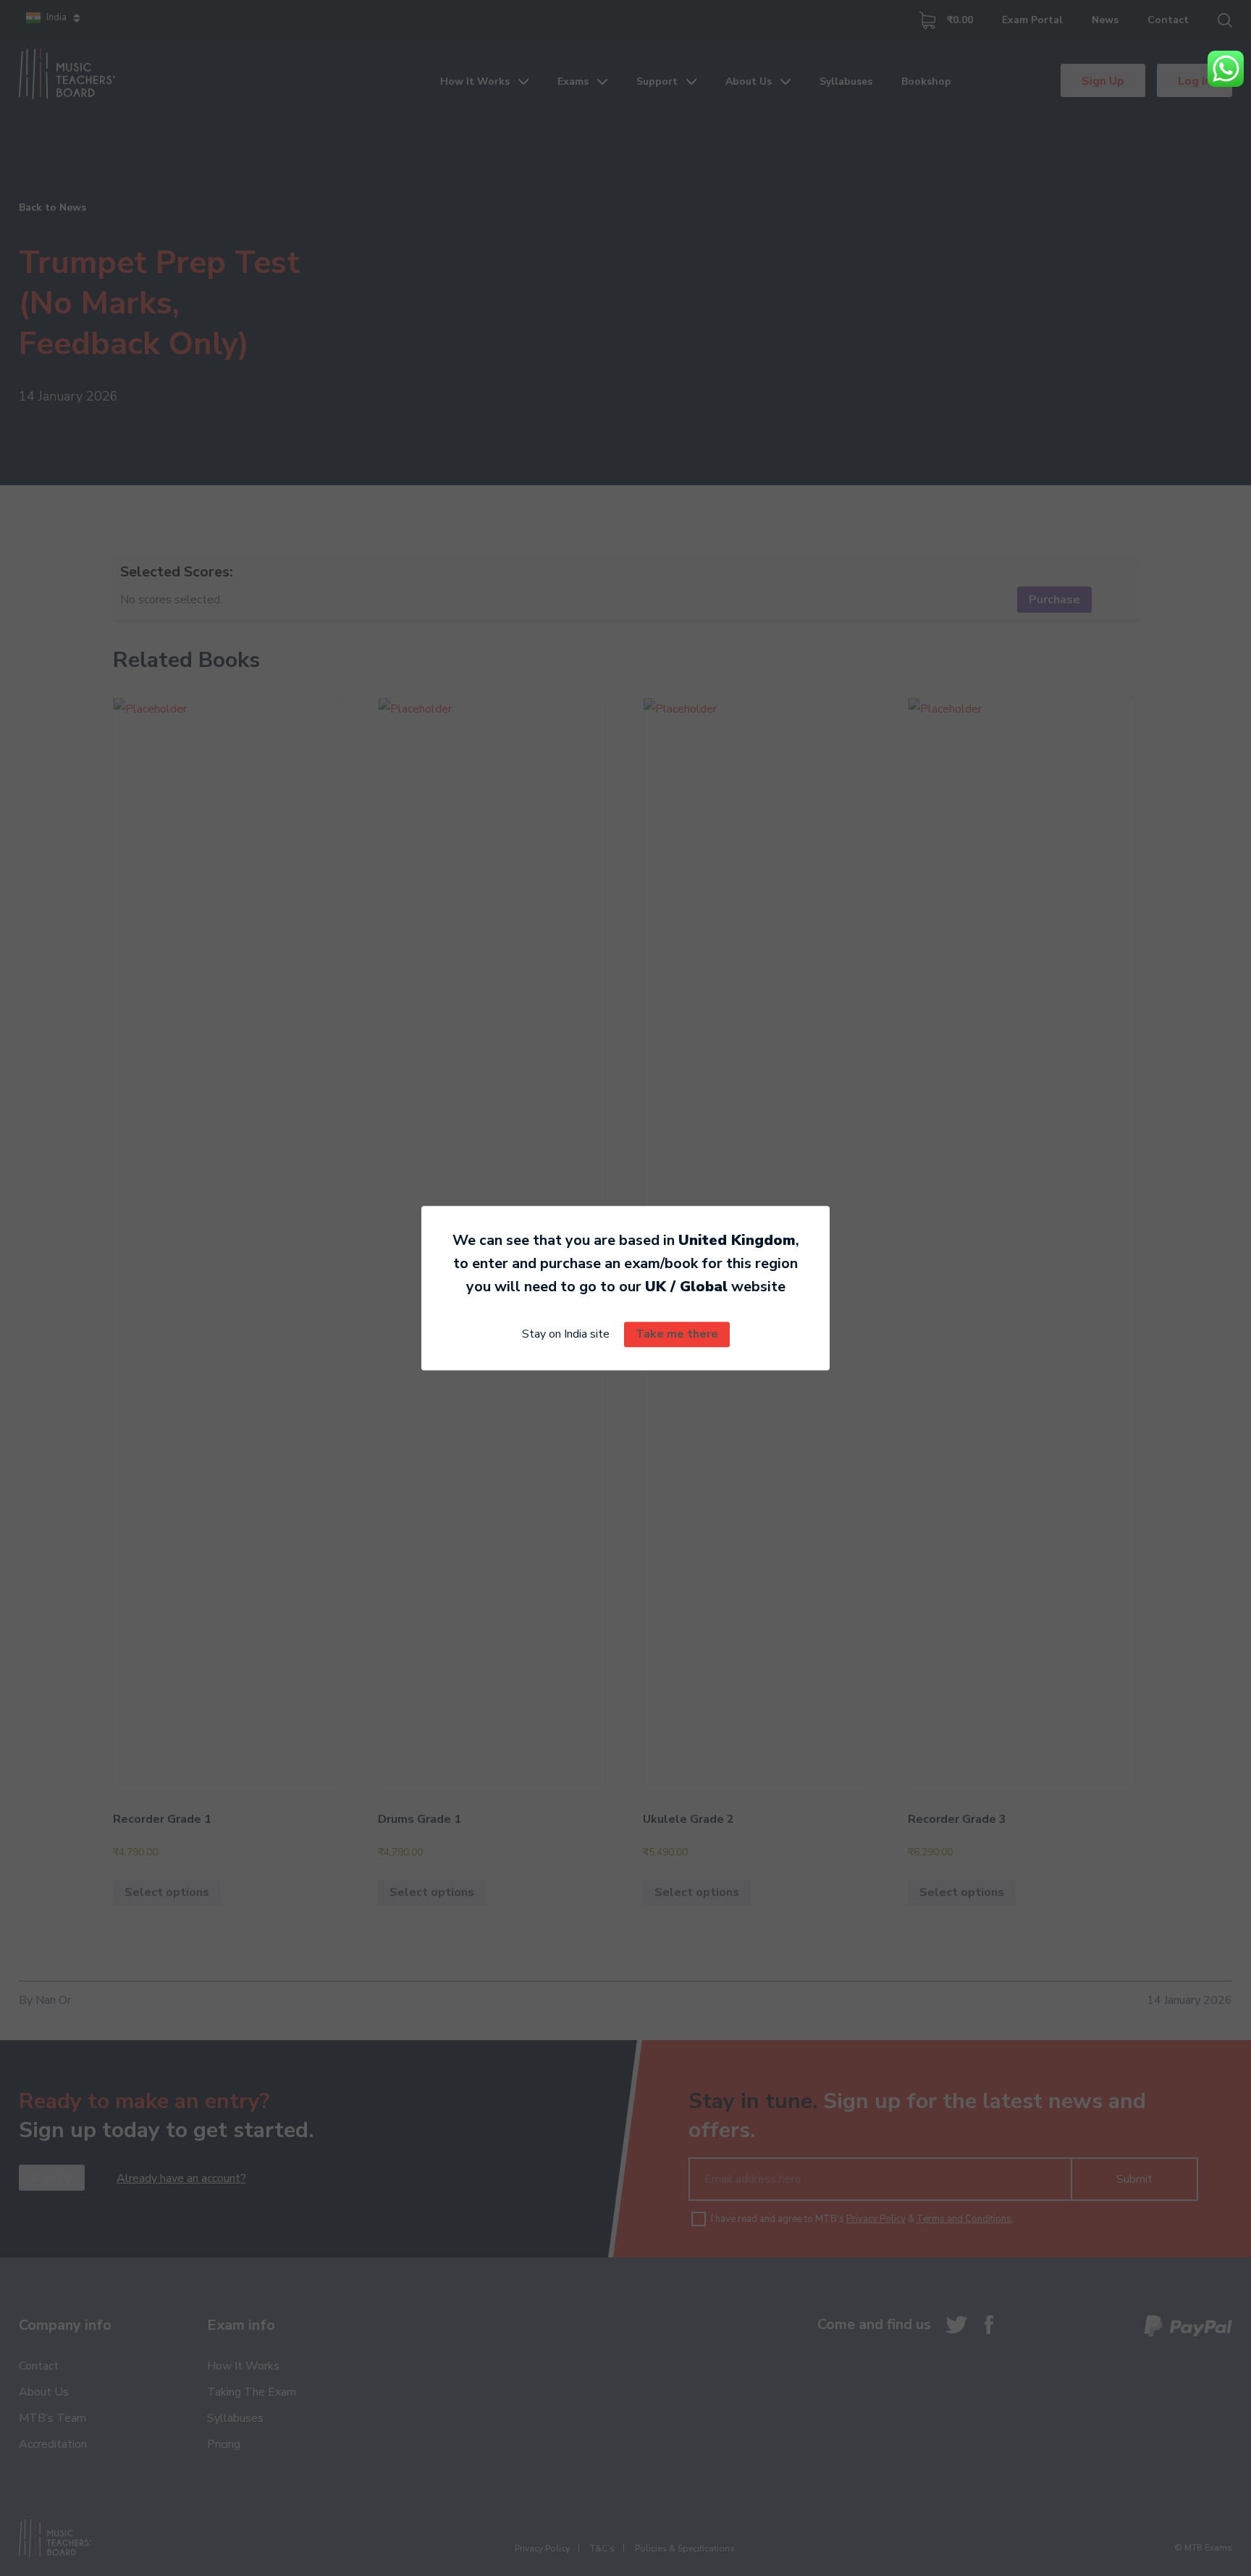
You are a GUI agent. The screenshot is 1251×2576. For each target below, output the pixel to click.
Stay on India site (566, 1335)
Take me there (677, 1335)
